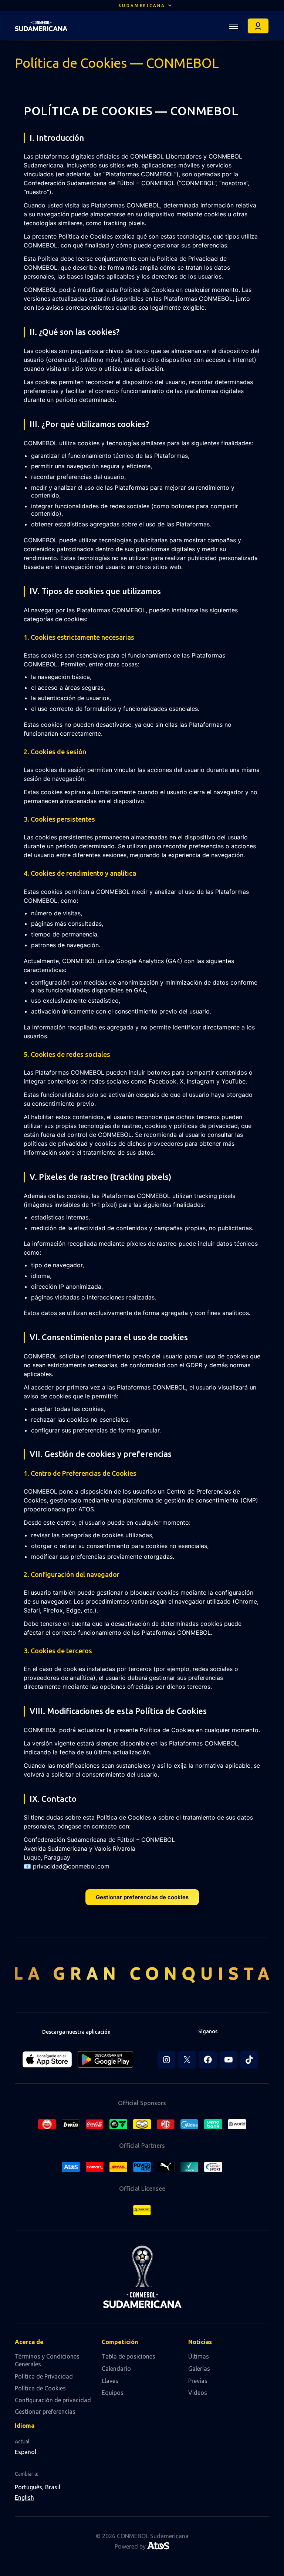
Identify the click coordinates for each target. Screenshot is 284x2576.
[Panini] (142, 2210)
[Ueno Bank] (213, 2124)
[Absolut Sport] (213, 2167)
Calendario (116, 2369)
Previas (198, 2381)
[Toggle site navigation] (234, 26)
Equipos (113, 2393)
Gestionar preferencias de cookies (142, 1897)
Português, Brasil (38, 2487)
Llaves (110, 2381)
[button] (142, 6)
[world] (237, 2124)
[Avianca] (95, 2167)
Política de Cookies (40, 2388)
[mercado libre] (142, 2124)
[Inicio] (41, 26)
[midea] (189, 2124)
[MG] (166, 2124)
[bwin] (71, 2124)
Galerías (199, 2369)
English (24, 2497)
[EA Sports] (118, 2124)
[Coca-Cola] (95, 2124)
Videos (198, 2393)
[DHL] (118, 2167)
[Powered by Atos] (158, 2547)
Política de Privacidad (44, 2376)
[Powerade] (142, 2167)
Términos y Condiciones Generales (47, 2360)
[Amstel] (47, 2124)
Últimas (199, 2356)
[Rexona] (189, 2167)
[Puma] (166, 2167)
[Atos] (71, 2167)
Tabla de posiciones (129, 2356)
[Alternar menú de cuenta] (258, 26)
